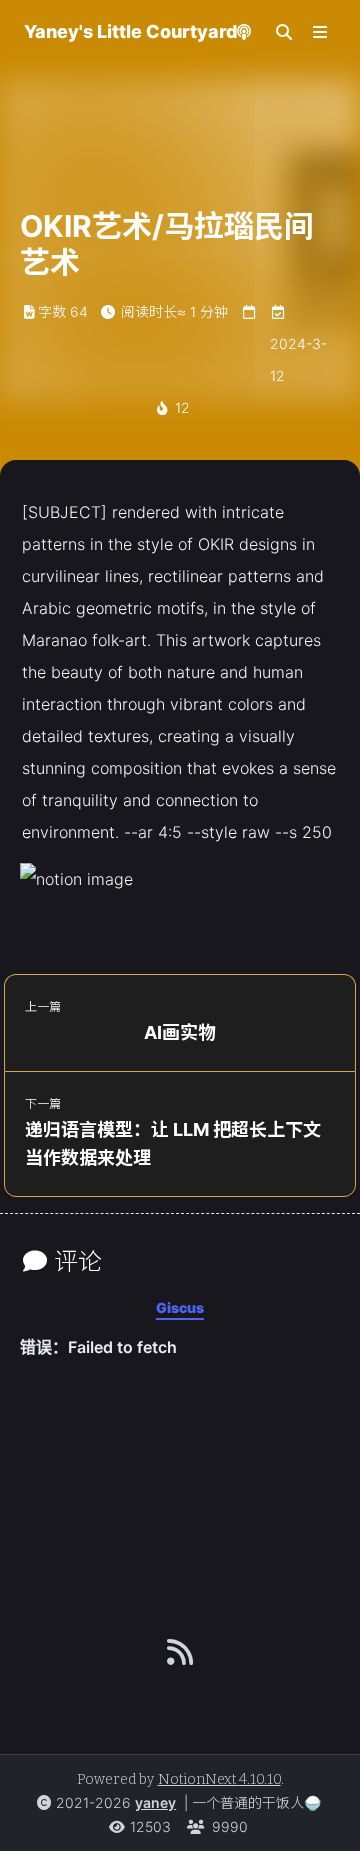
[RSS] (180, 1652)
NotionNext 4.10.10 (219, 1779)
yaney (155, 1802)
